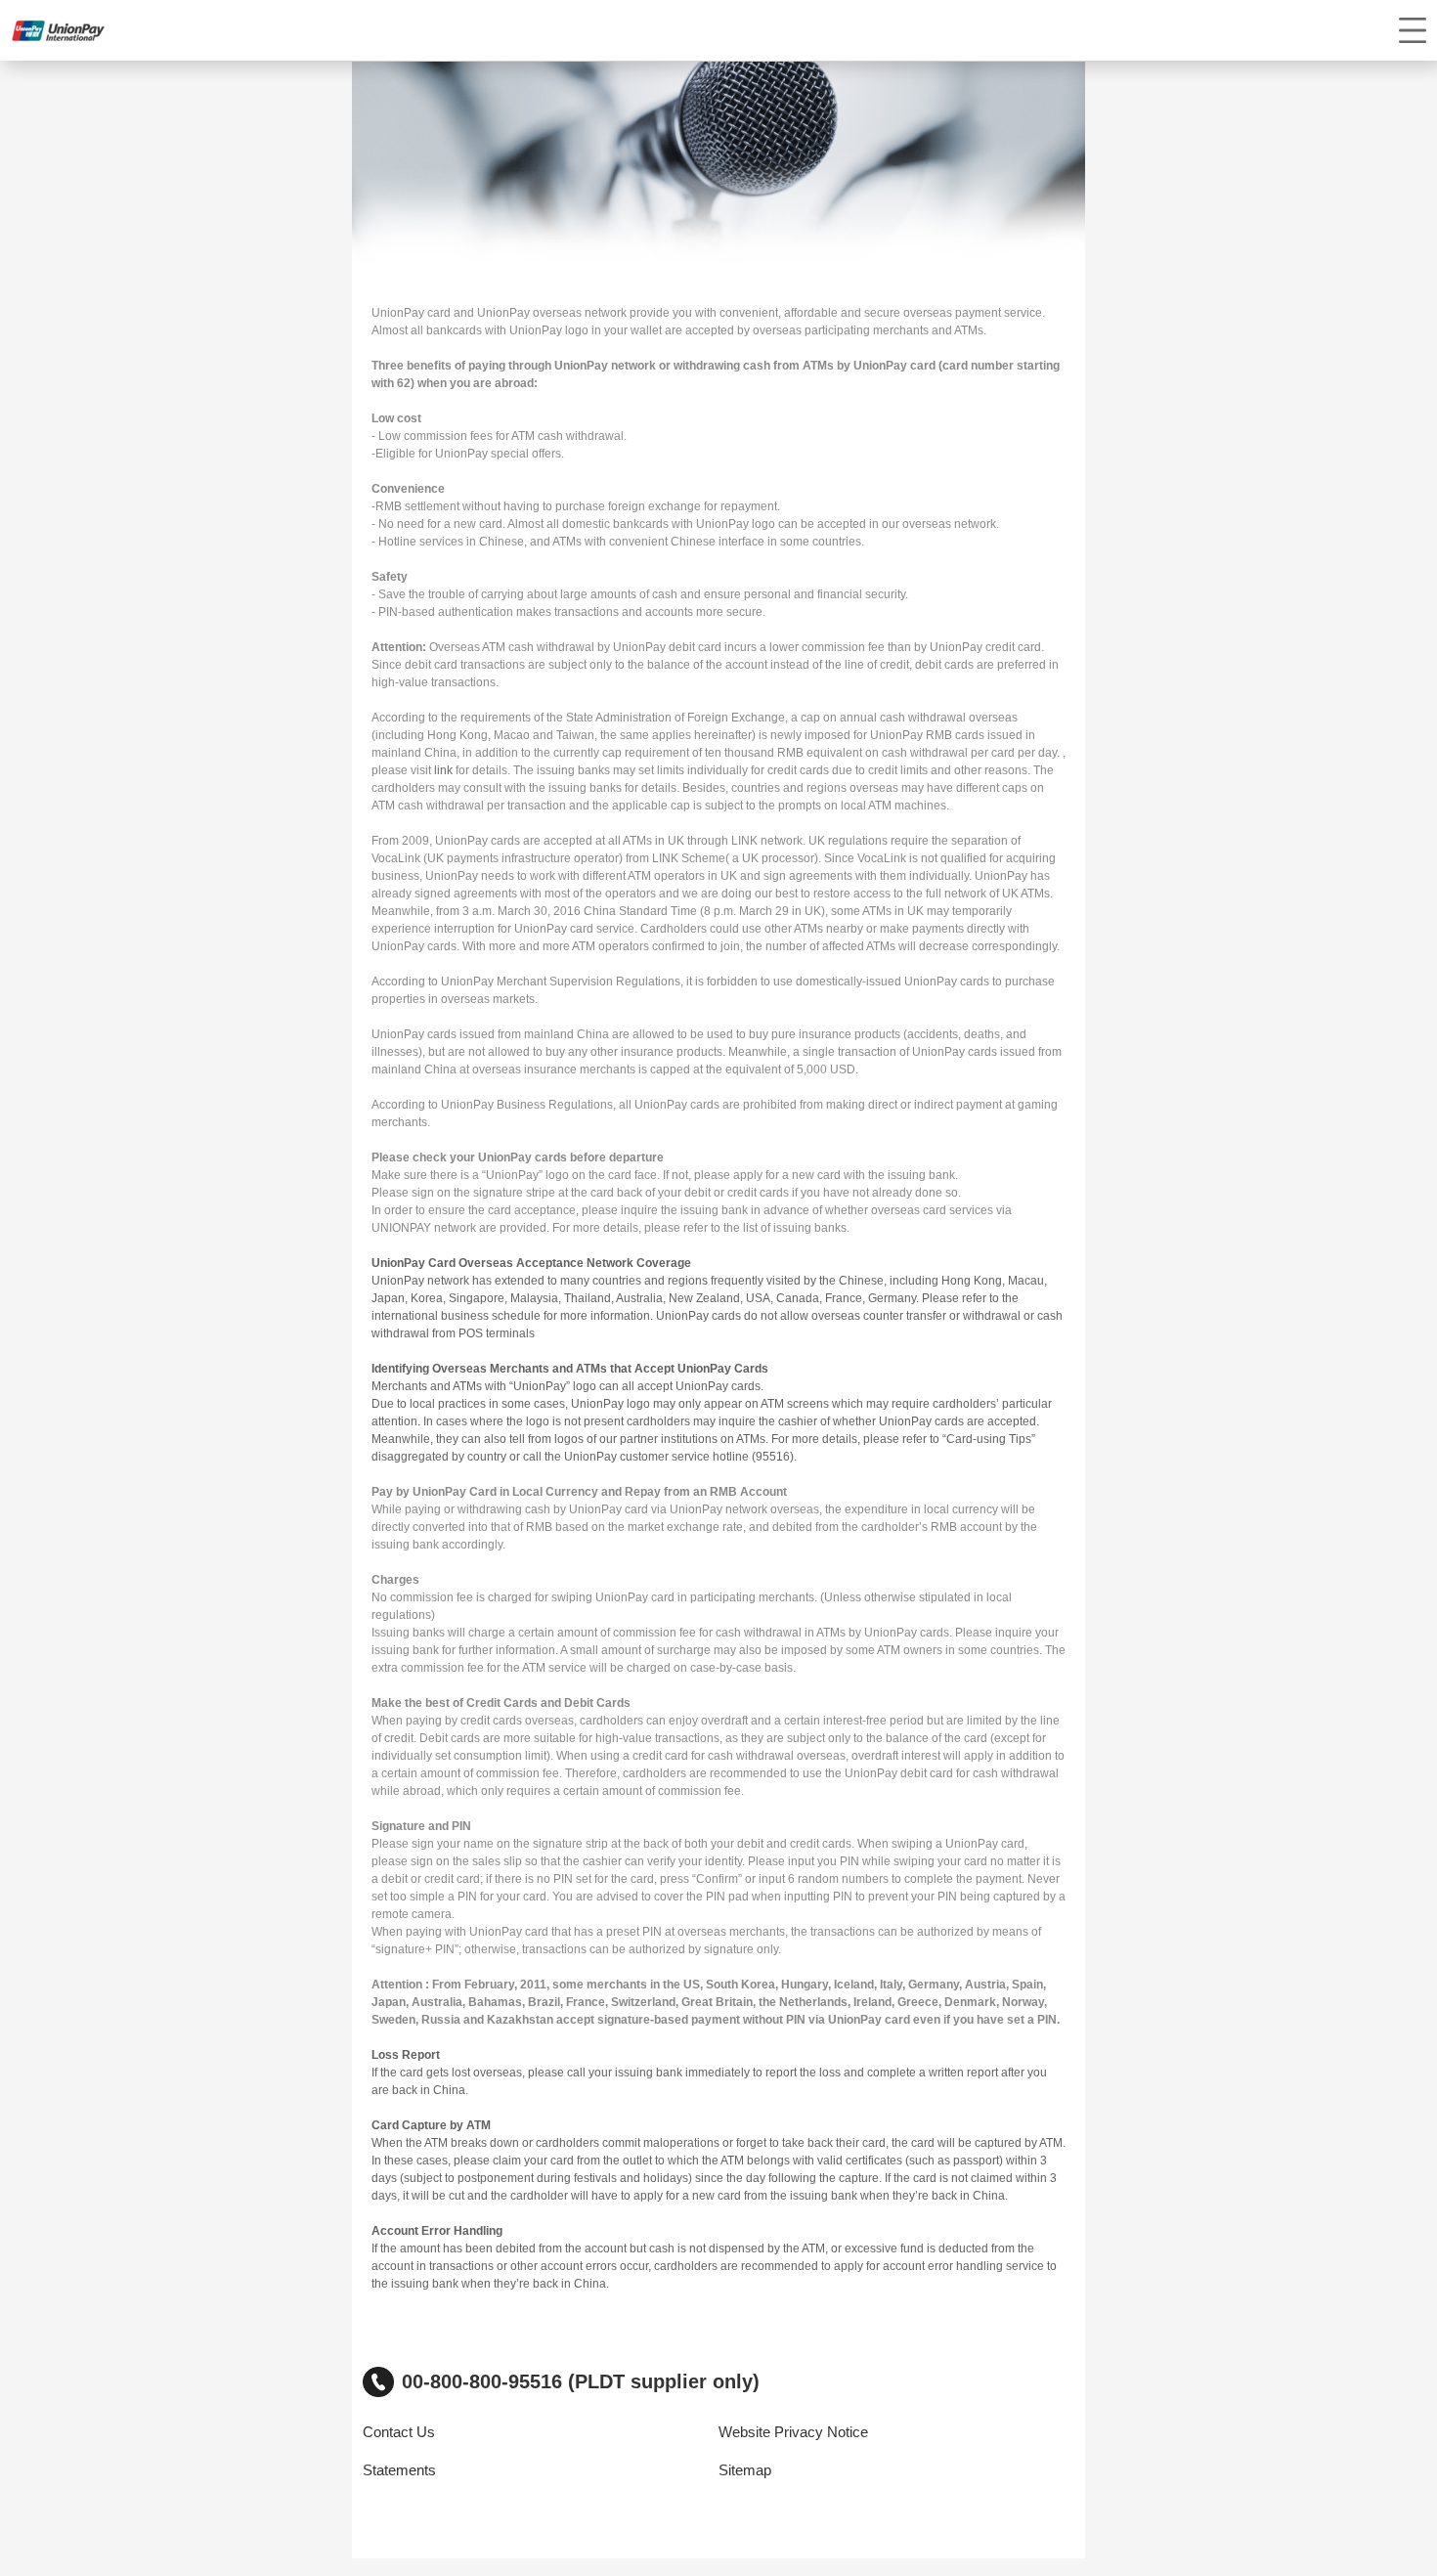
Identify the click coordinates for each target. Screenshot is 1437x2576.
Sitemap (745, 2470)
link (443, 770)
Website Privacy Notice (793, 2432)
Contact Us (399, 2432)
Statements (399, 2470)
